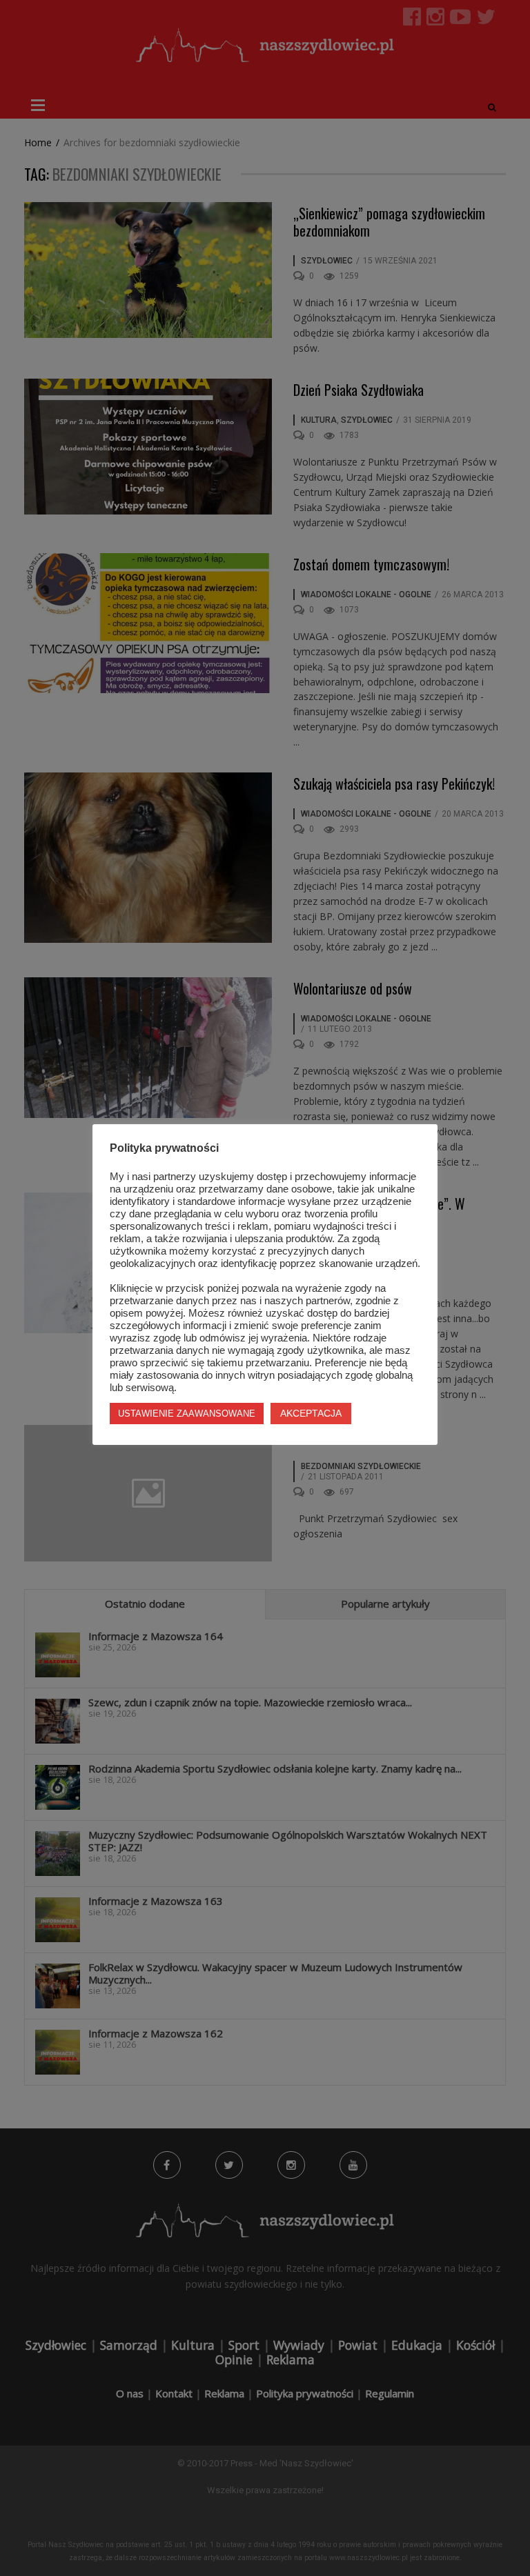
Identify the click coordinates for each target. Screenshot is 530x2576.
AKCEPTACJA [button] (311, 1413)
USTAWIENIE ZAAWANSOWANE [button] (187, 1414)
